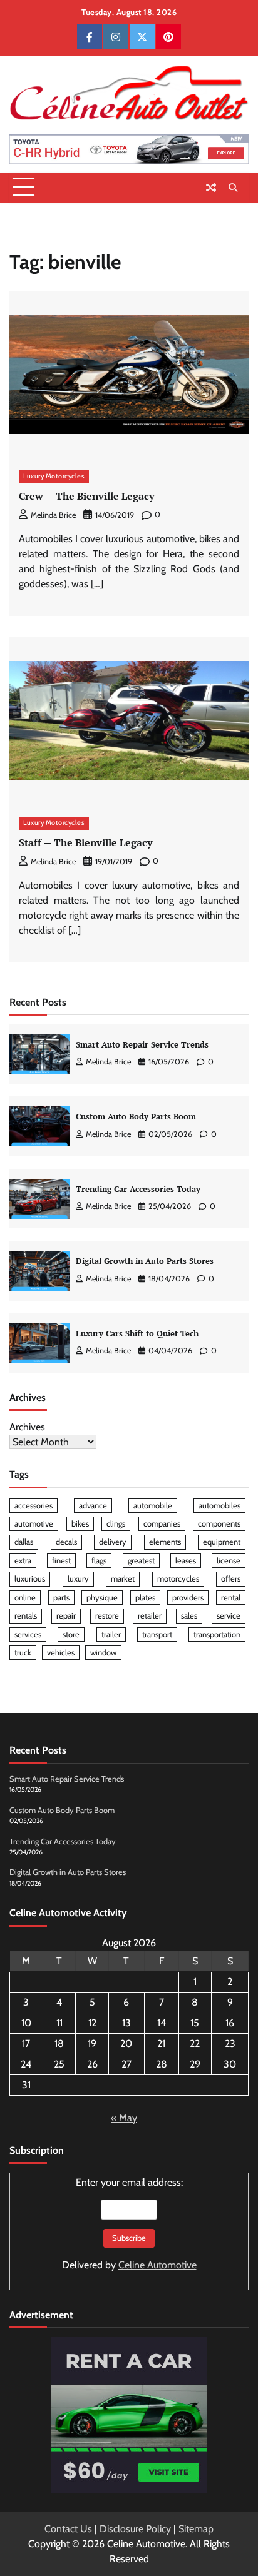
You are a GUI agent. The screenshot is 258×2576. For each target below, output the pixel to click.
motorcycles (178, 1579)
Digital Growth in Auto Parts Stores (145, 1261)
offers (231, 1579)
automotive (34, 1524)
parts (61, 1598)
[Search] (233, 188)
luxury (78, 1579)
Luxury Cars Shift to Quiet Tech (137, 1334)
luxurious (30, 1579)
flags (99, 1561)
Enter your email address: (129, 2224)
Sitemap (196, 2529)
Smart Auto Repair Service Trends (142, 1045)
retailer (150, 1616)
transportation (217, 1634)
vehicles (61, 1653)
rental (231, 1598)
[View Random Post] (211, 188)
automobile (153, 1506)
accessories (34, 1506)
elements (165, 1542)
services (28, 1634)
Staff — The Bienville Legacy (85, 842)
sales (189, 1616)
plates (145, 1598)
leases (186, 1561)
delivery (113, 1542)
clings (116, 1524)
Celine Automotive (157, 2265)
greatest (141, 1561)
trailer (111, 1634)
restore (107, 1616)
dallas (24, 1542)
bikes (80, 1524)
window (103, 1653)
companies (162, 1524)
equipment (222, 1542)
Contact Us (68, 2529)
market (123, 1579)
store (71, 1634)
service (229, 1616)
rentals (26, 1616)
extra (23, 1561)
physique (102, 1598)
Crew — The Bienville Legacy (86, 496)
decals (66, 1542)
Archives (27, 1427)
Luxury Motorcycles (54, 476)
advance (93, 1506)
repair (66, 1616)
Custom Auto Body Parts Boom (136, 1117)
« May (124, 2118)
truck (23, 1653)
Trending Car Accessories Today (138, 1189)
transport (157, 1634)
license (229, 1561)
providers (188, 1598)
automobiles (219, 1506)
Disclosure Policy (135, 2529)
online (25, 1598)
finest (61, 1561)
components (219, 1524)
